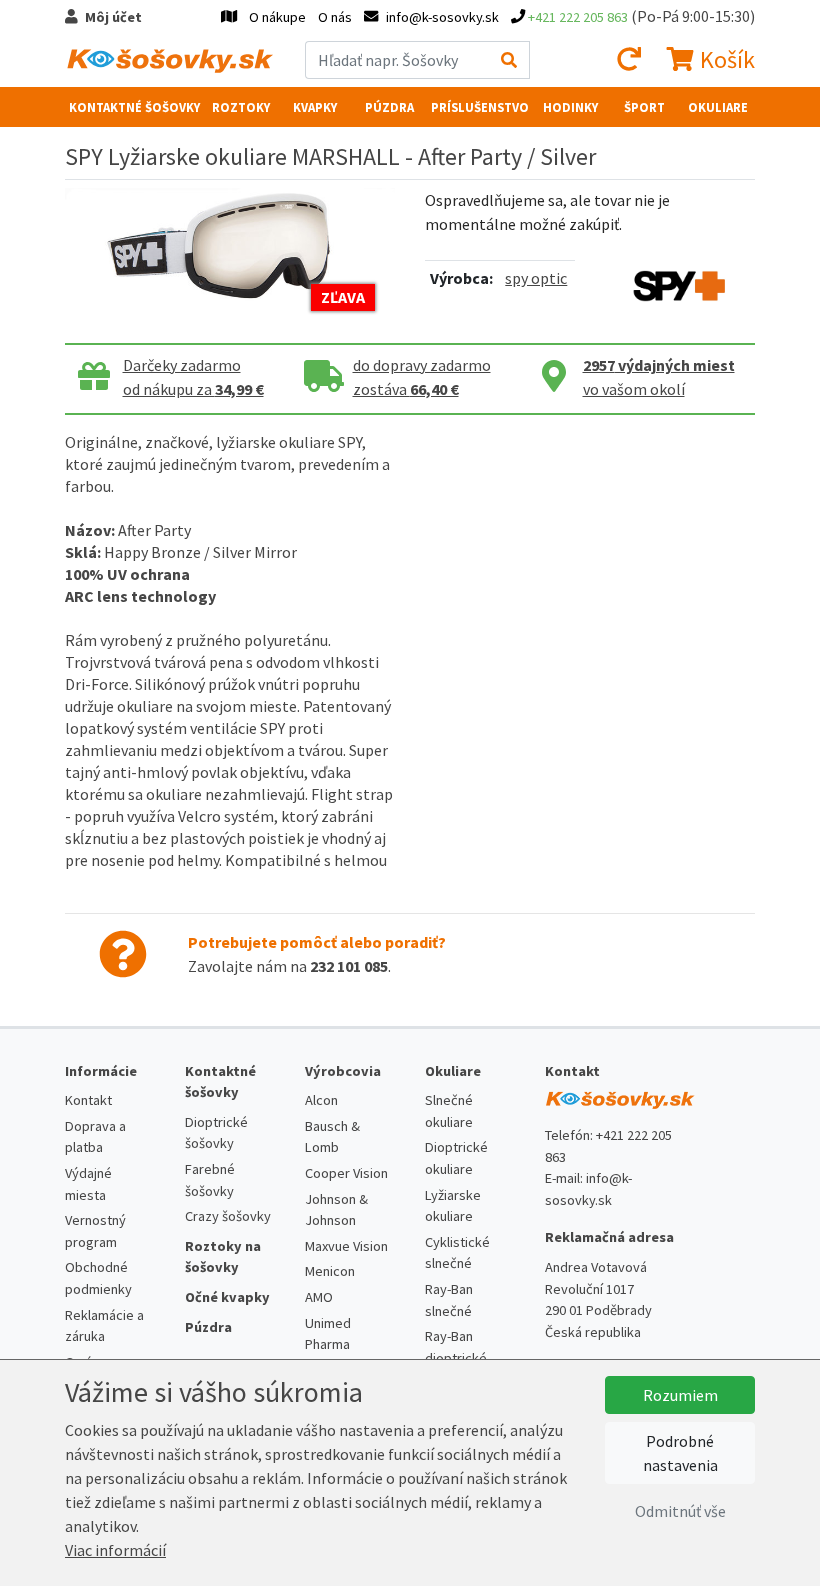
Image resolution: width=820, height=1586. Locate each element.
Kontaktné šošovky (134, 107)
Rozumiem (680, 1395)
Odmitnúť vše (680, 1511)
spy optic (536, 278)
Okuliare (718, 107)
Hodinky (570, 107)
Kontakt (88, 1100)
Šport (644, 107)
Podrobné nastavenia (680, 1453)
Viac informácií (115, 1550)
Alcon (321, 1100)
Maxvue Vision (346, 1246)
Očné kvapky (227, 1297)
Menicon (330, 1271)
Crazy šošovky (228, 1216)
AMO (319, 1297)
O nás (335, 17)
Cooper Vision (346, 1173)
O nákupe (277, 17)
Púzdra (389, 107)
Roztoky (241, 107)
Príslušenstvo (480, 107)
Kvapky (315, 107)
